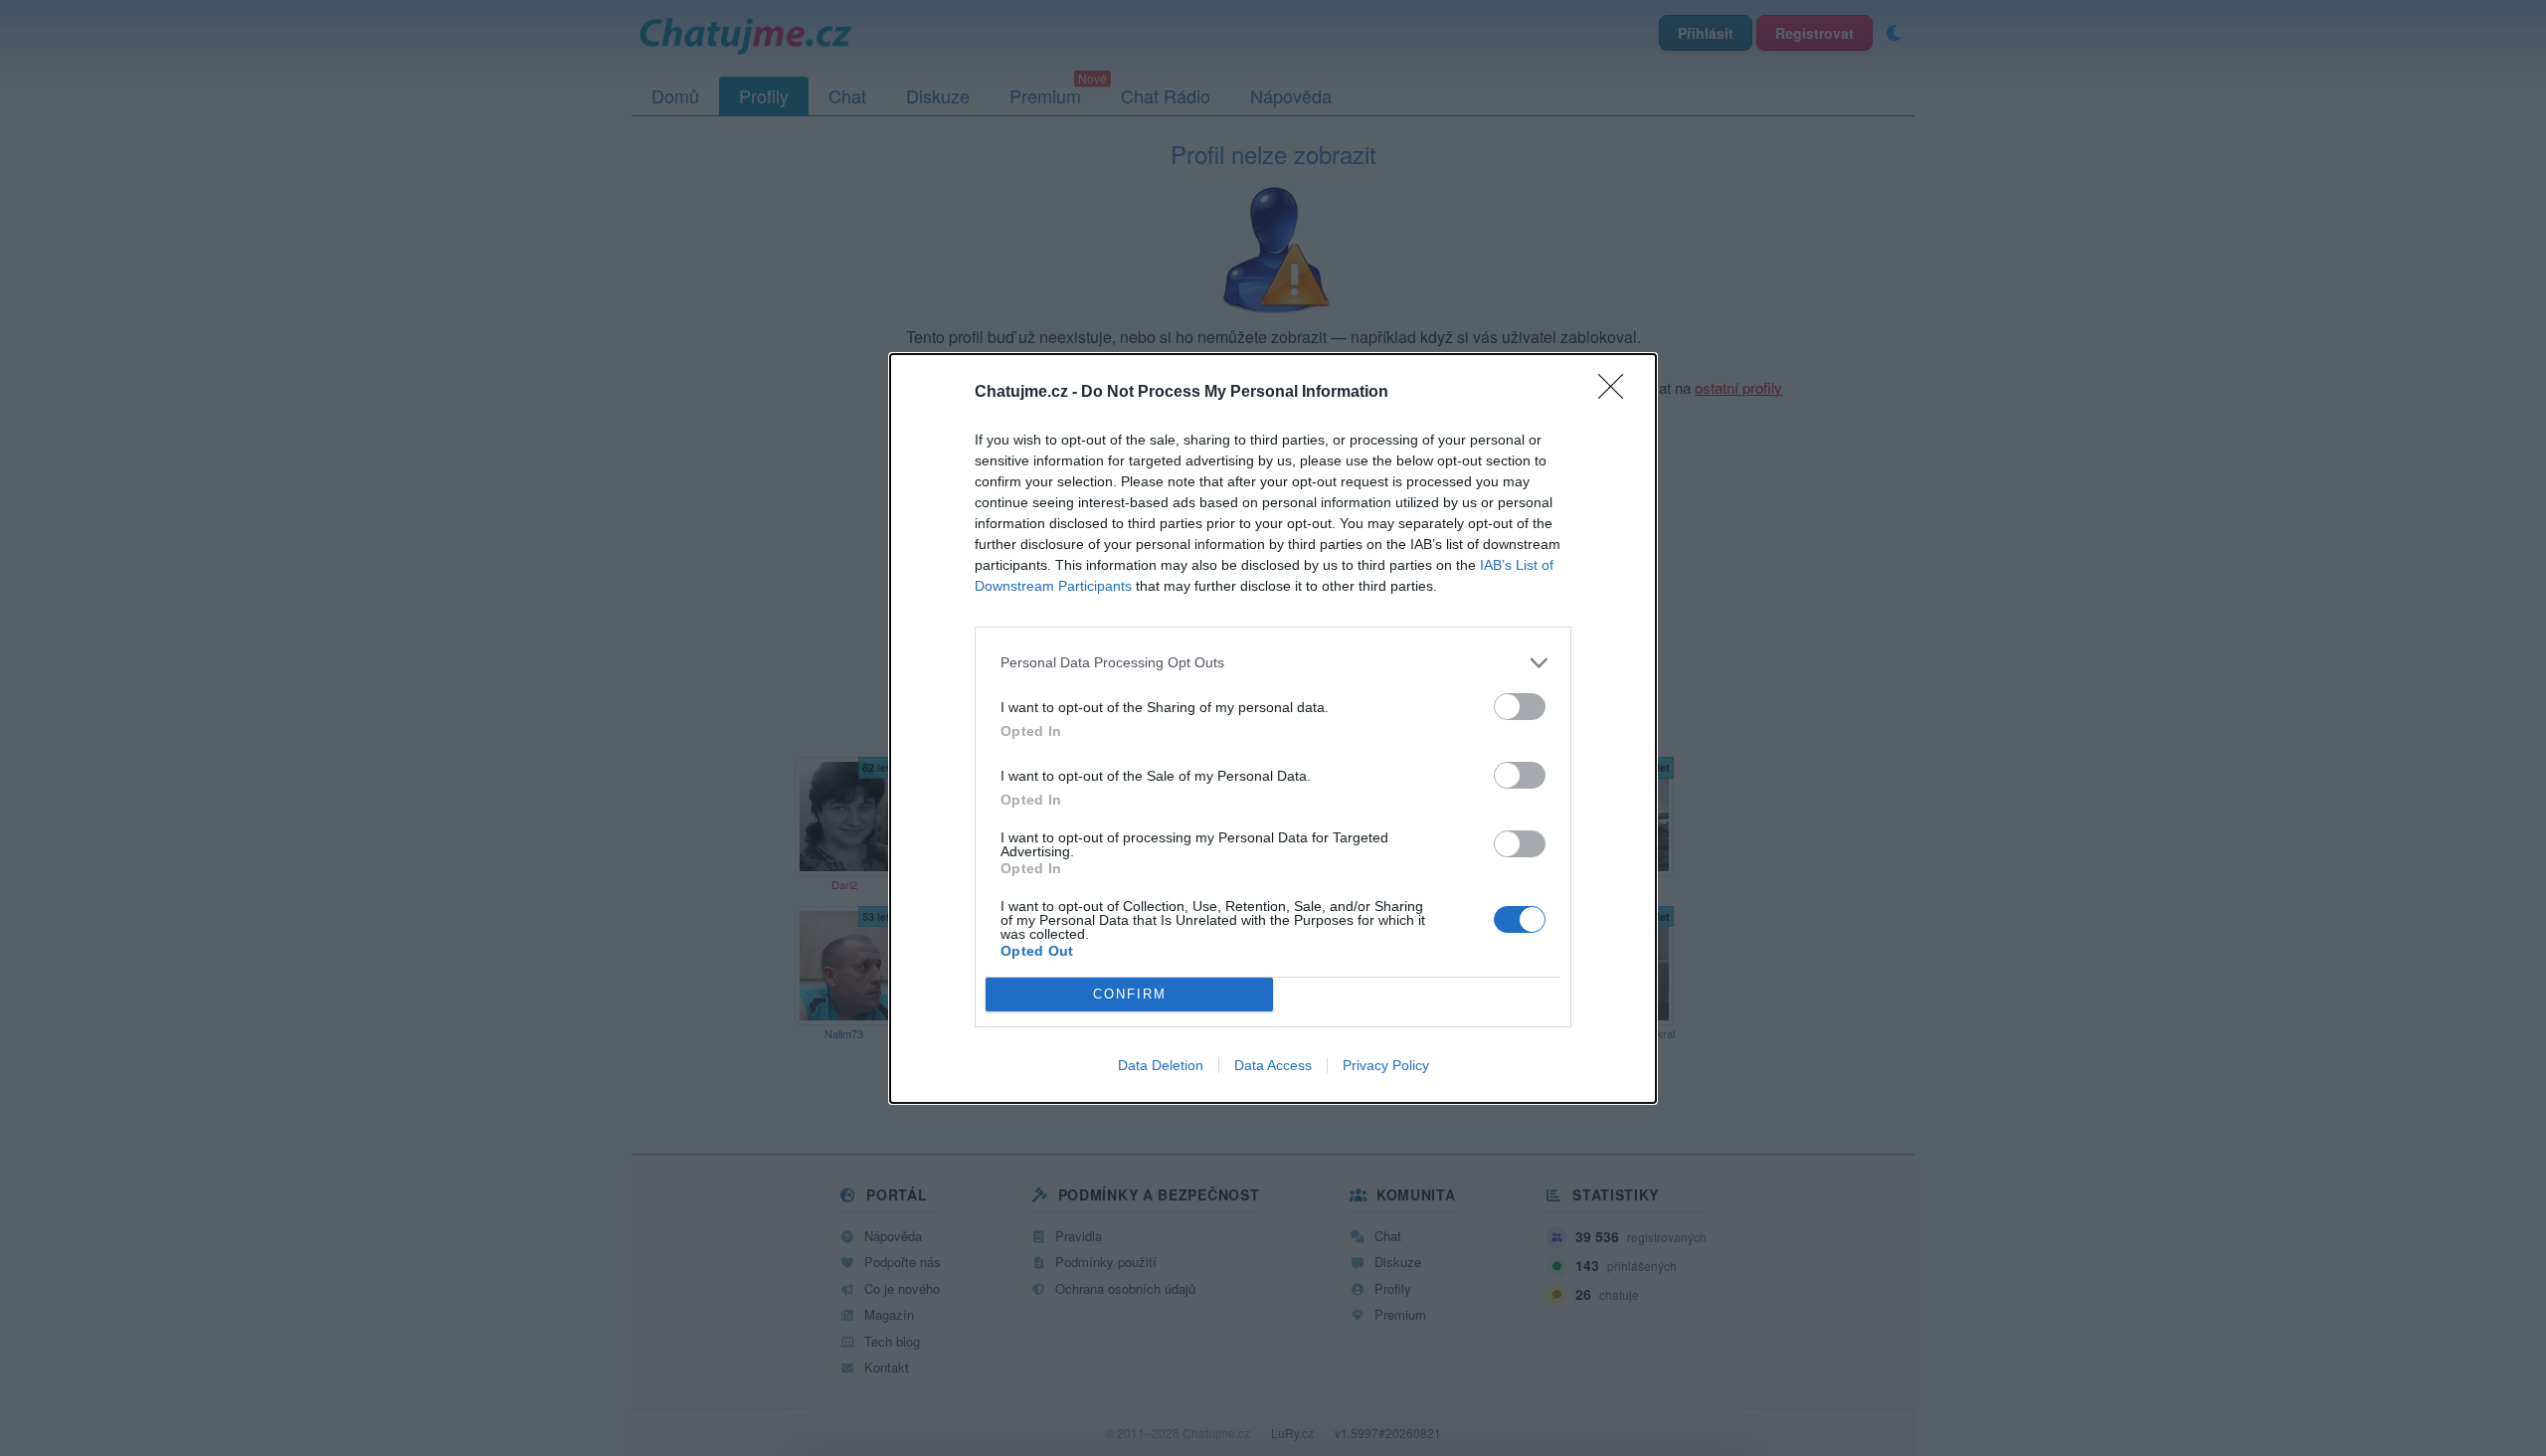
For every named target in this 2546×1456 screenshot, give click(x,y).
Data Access (1273, 1065)
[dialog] (1273, 728)
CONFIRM (1130, 994)
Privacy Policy (1386, 1065)
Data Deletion (1161, 1065)
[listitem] (1273, 663)
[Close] (1617, 393)
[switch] (1520, 707)
